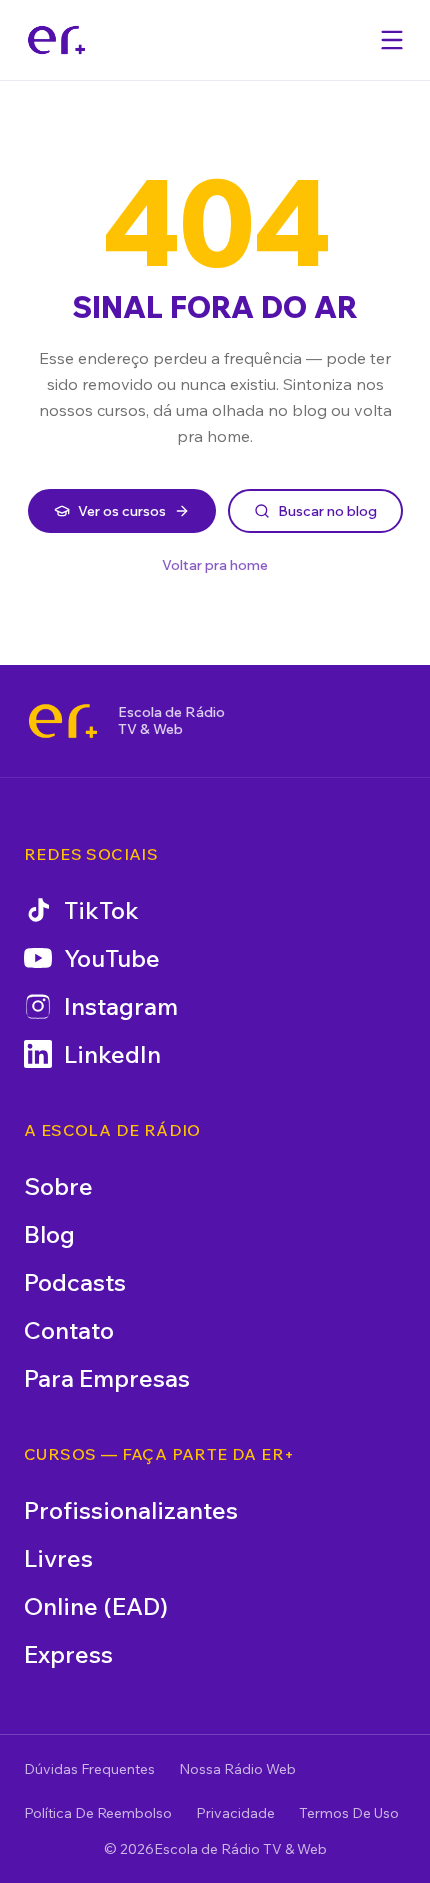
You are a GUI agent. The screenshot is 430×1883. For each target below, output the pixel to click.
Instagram (121, 1006)
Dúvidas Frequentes (89, 1769)
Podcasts (75, 1282)
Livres (58, 1558)
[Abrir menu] (392, 40)
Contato (69, 1330)
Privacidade (235, 1813)
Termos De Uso (349, 1813)
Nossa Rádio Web (237, 1769)
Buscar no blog (327, 511)
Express (68, 1654)
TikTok (101, 910)
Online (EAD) (96, 1606)
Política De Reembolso (98, 1813)
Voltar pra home (215, 565)
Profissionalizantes (131, 1510)
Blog (49, 1234)
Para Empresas (107, 1378)
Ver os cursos (122, 511)
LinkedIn (112, 1054)
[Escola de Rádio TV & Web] (63, 721)
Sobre (58, 1186)
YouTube (112, 958)
